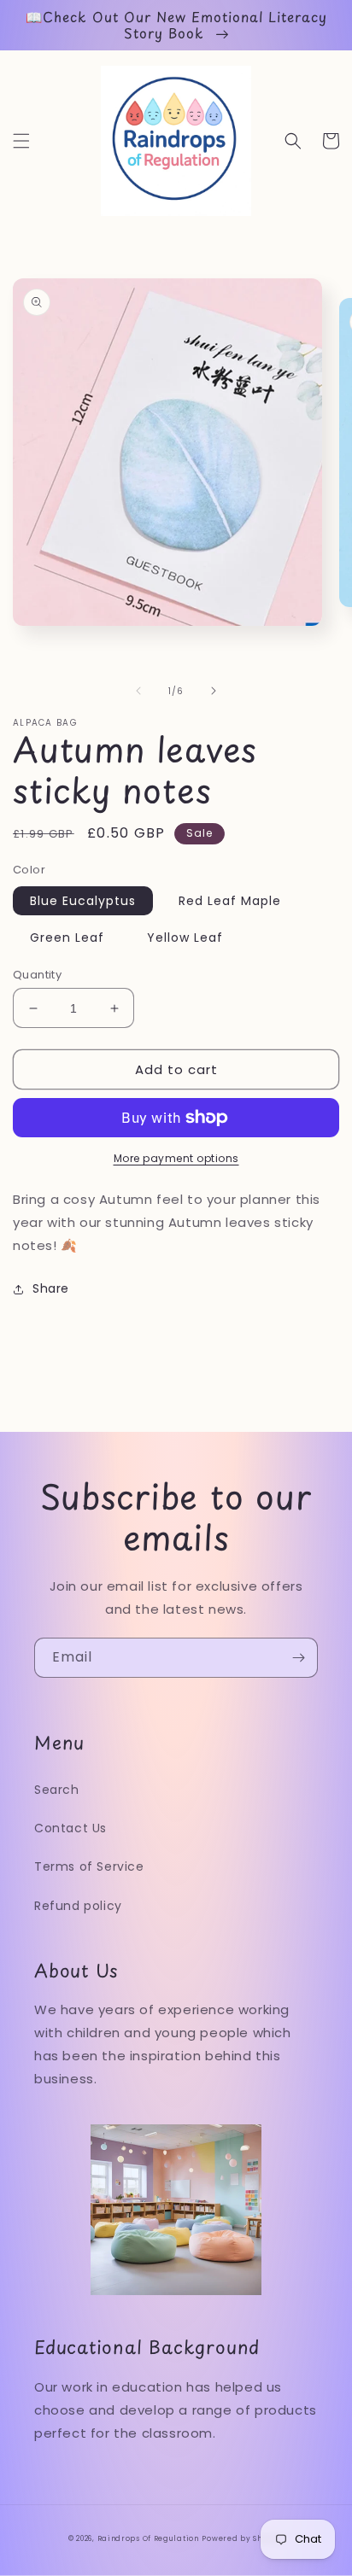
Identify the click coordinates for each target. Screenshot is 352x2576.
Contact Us (70, 1828)
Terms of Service (89, 1866)
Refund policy (78, 1906)
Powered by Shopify (243, 2538)
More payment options (176, 1158)
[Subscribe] (298, 1658)
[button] (21, 141)
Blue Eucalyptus (83, 901)
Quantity (37, 975)
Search (57, 1790)
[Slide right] (214, 691)
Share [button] (51, 1288)
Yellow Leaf (185, 938)
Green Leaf (67, 938)
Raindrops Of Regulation (148, 2538)
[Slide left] (138, 691)
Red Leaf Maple (230, 901)
